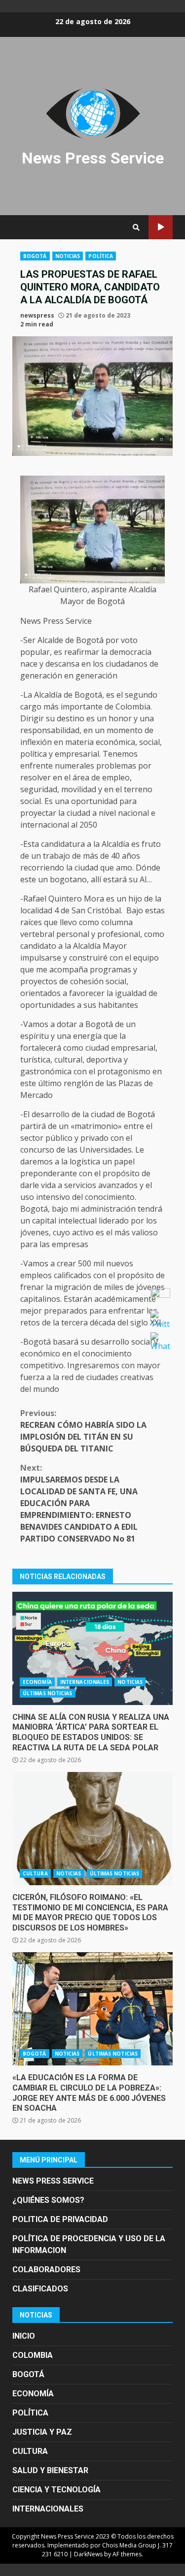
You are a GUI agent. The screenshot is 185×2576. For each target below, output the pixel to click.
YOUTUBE (161, 227)
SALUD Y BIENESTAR (50, 2470)
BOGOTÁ (35, 256)
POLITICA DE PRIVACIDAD (60, 2219)
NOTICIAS (68, 256)
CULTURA (35, 1873)
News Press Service (93, 158)
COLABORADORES (46, 2270)
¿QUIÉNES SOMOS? (48, 2200)
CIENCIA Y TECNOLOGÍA (56, 2490)
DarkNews (88, 2554)
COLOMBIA (33, 2355)
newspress (37, 315)
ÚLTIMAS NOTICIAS (48, 1693)
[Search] (136, 227)
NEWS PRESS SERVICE (53, 2181)
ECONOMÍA (37, 1682)
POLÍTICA (101, 256)
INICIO (24, 2336)
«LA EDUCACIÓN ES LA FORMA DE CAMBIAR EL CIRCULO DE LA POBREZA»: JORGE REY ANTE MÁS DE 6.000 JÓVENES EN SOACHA (92, 2009)
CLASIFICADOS (40, 2289)
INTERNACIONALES (85, 1682)
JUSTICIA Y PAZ (42, 2432)
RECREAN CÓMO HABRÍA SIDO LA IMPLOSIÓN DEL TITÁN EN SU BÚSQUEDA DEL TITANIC (83, 1431)
